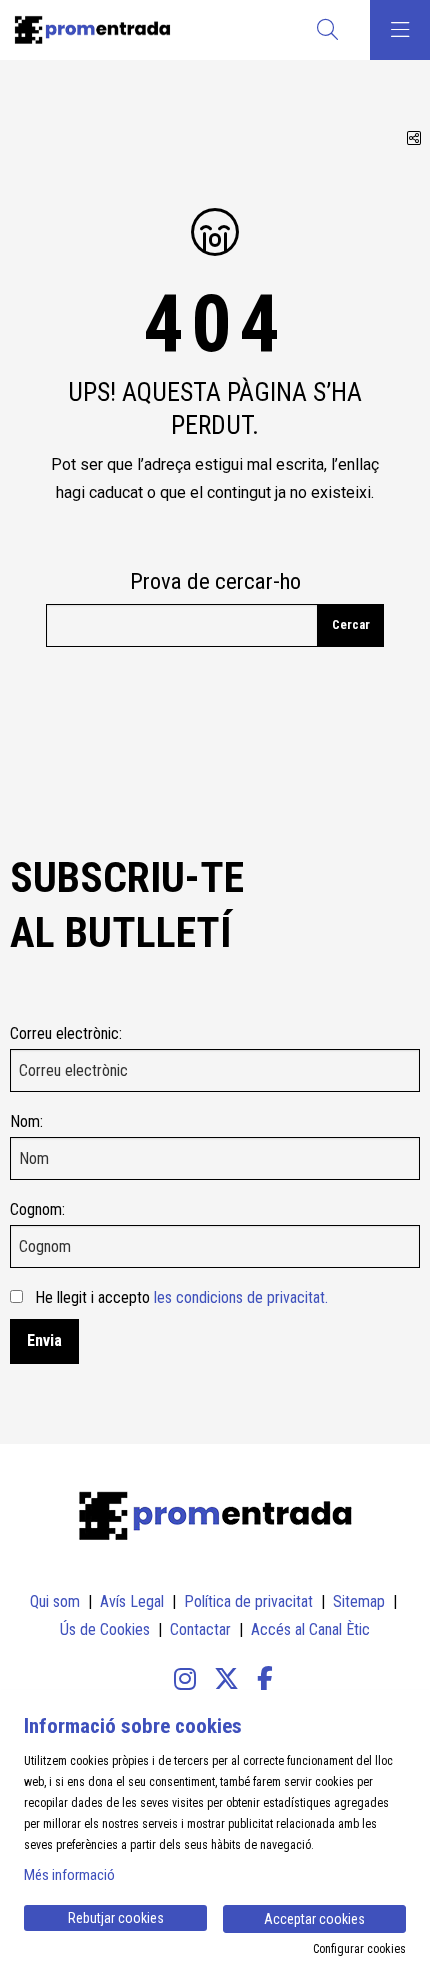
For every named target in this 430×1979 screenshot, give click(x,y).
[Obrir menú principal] (400, 30)
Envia (44, 1340)
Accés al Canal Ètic (310, 1629)
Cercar (351, 624)
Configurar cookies (359, 1949)
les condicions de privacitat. (241, 1297)
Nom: (26, 1121)
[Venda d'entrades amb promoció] (87, 30)
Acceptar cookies (314, 1919)
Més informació (69, 1875)
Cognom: (37, 1209)
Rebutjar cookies (116, 1918)
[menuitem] (55, 1602)
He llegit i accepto (181, 1297)
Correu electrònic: (66, 1033)
